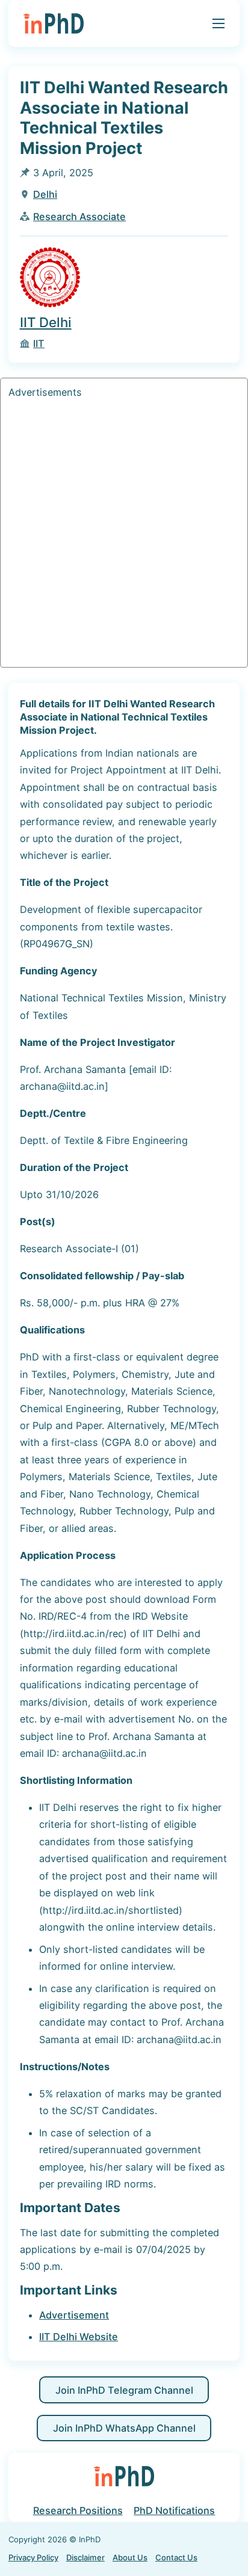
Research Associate (79, 217)
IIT (39, 343)
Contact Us (176, 2557)
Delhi (45, 194)
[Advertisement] (124, 535)
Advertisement (74, 2315)
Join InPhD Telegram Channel (124, 2390)
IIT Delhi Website (79, 2337)
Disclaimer (85, 2557)
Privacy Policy (33, 2557)
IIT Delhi (46, 322)
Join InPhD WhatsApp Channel (124, 2428)
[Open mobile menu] (219, 23)
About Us (130, 2557)
